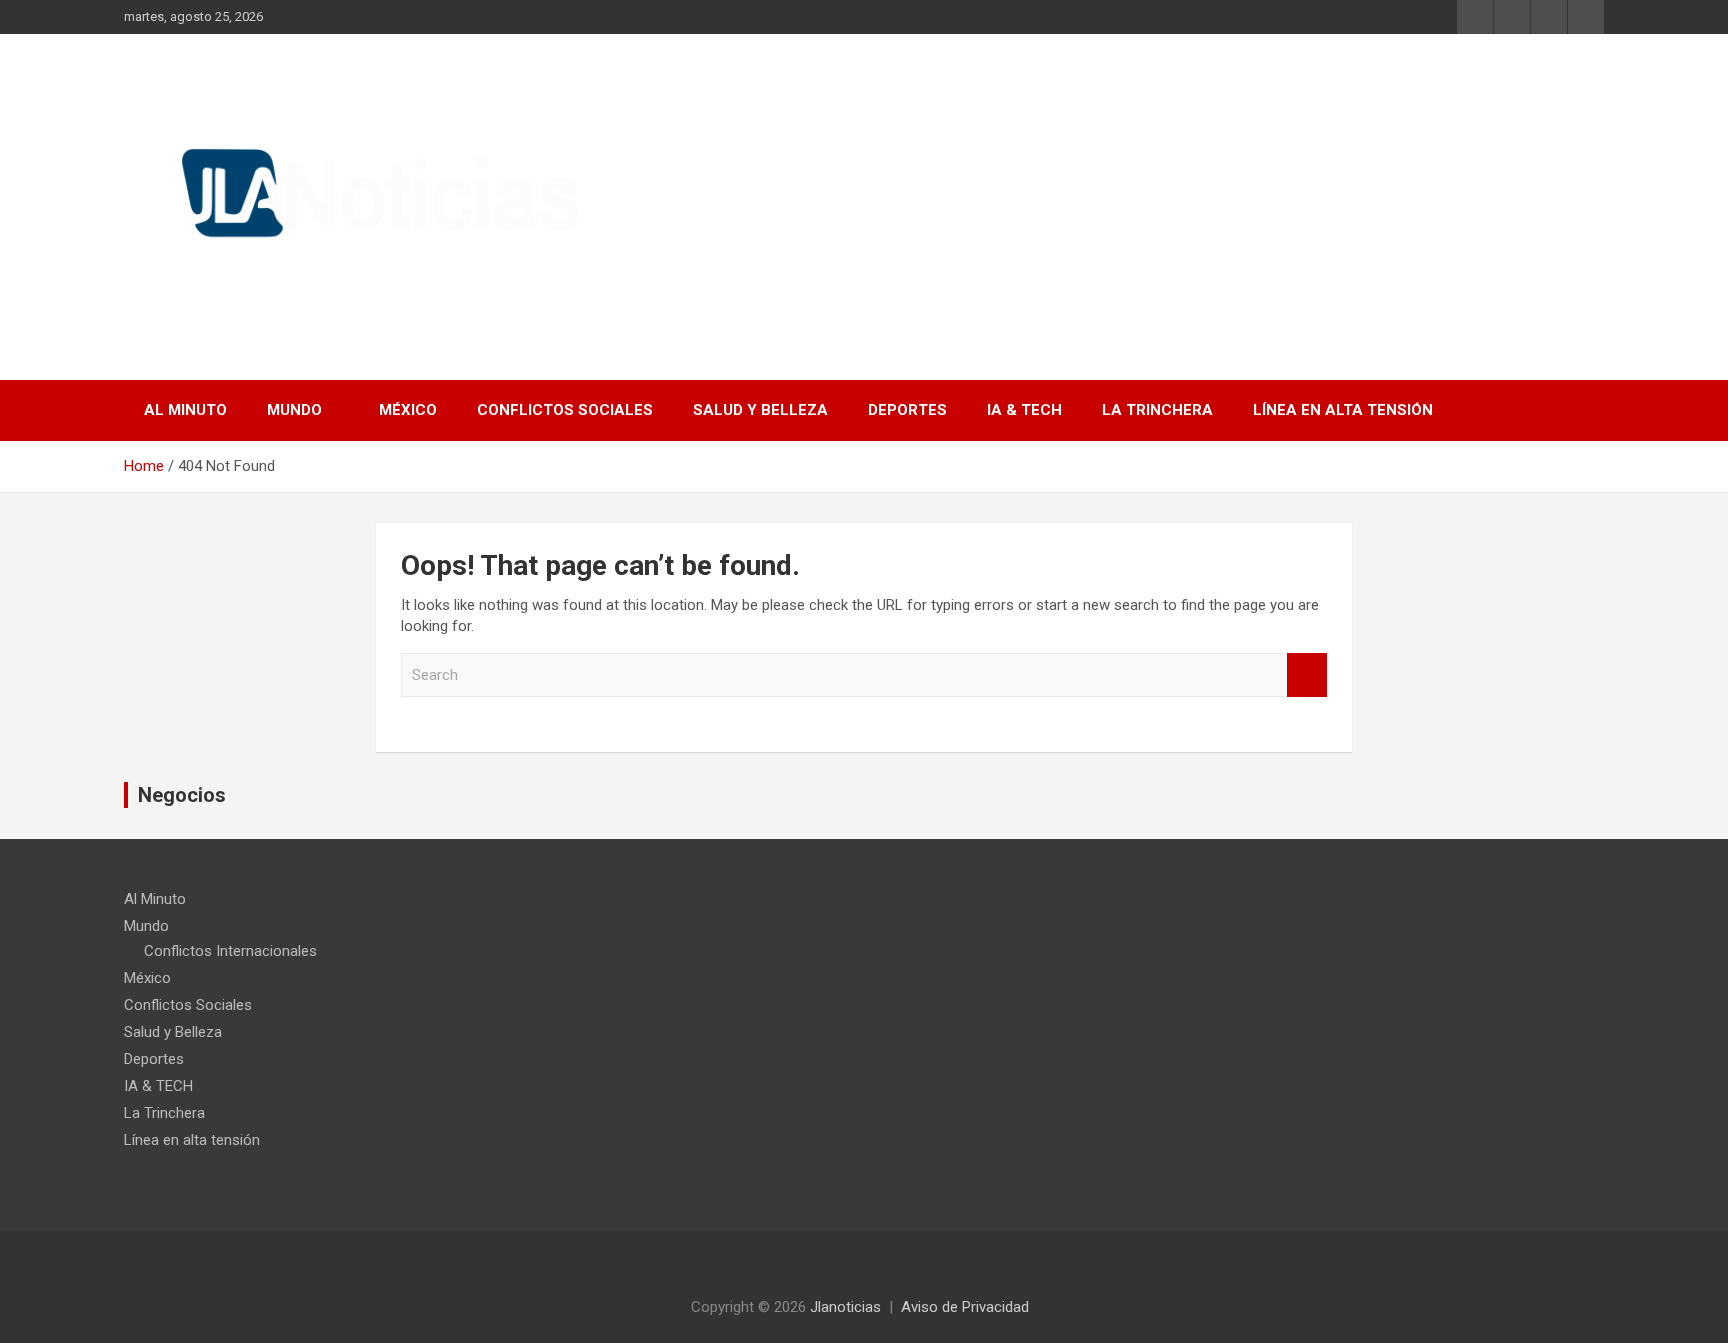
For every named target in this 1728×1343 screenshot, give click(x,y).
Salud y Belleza (760, 410)
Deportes (907, 410)
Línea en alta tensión (1343, 410)
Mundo (294, 410)
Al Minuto (185, 410)
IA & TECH (1024, 410)
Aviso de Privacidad (965, 1307)
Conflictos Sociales (565, 410)
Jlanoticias (845, 1307)
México (408, 410)
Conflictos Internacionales (230, 951)
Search (1307, 675)
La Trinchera (1157, 410)
